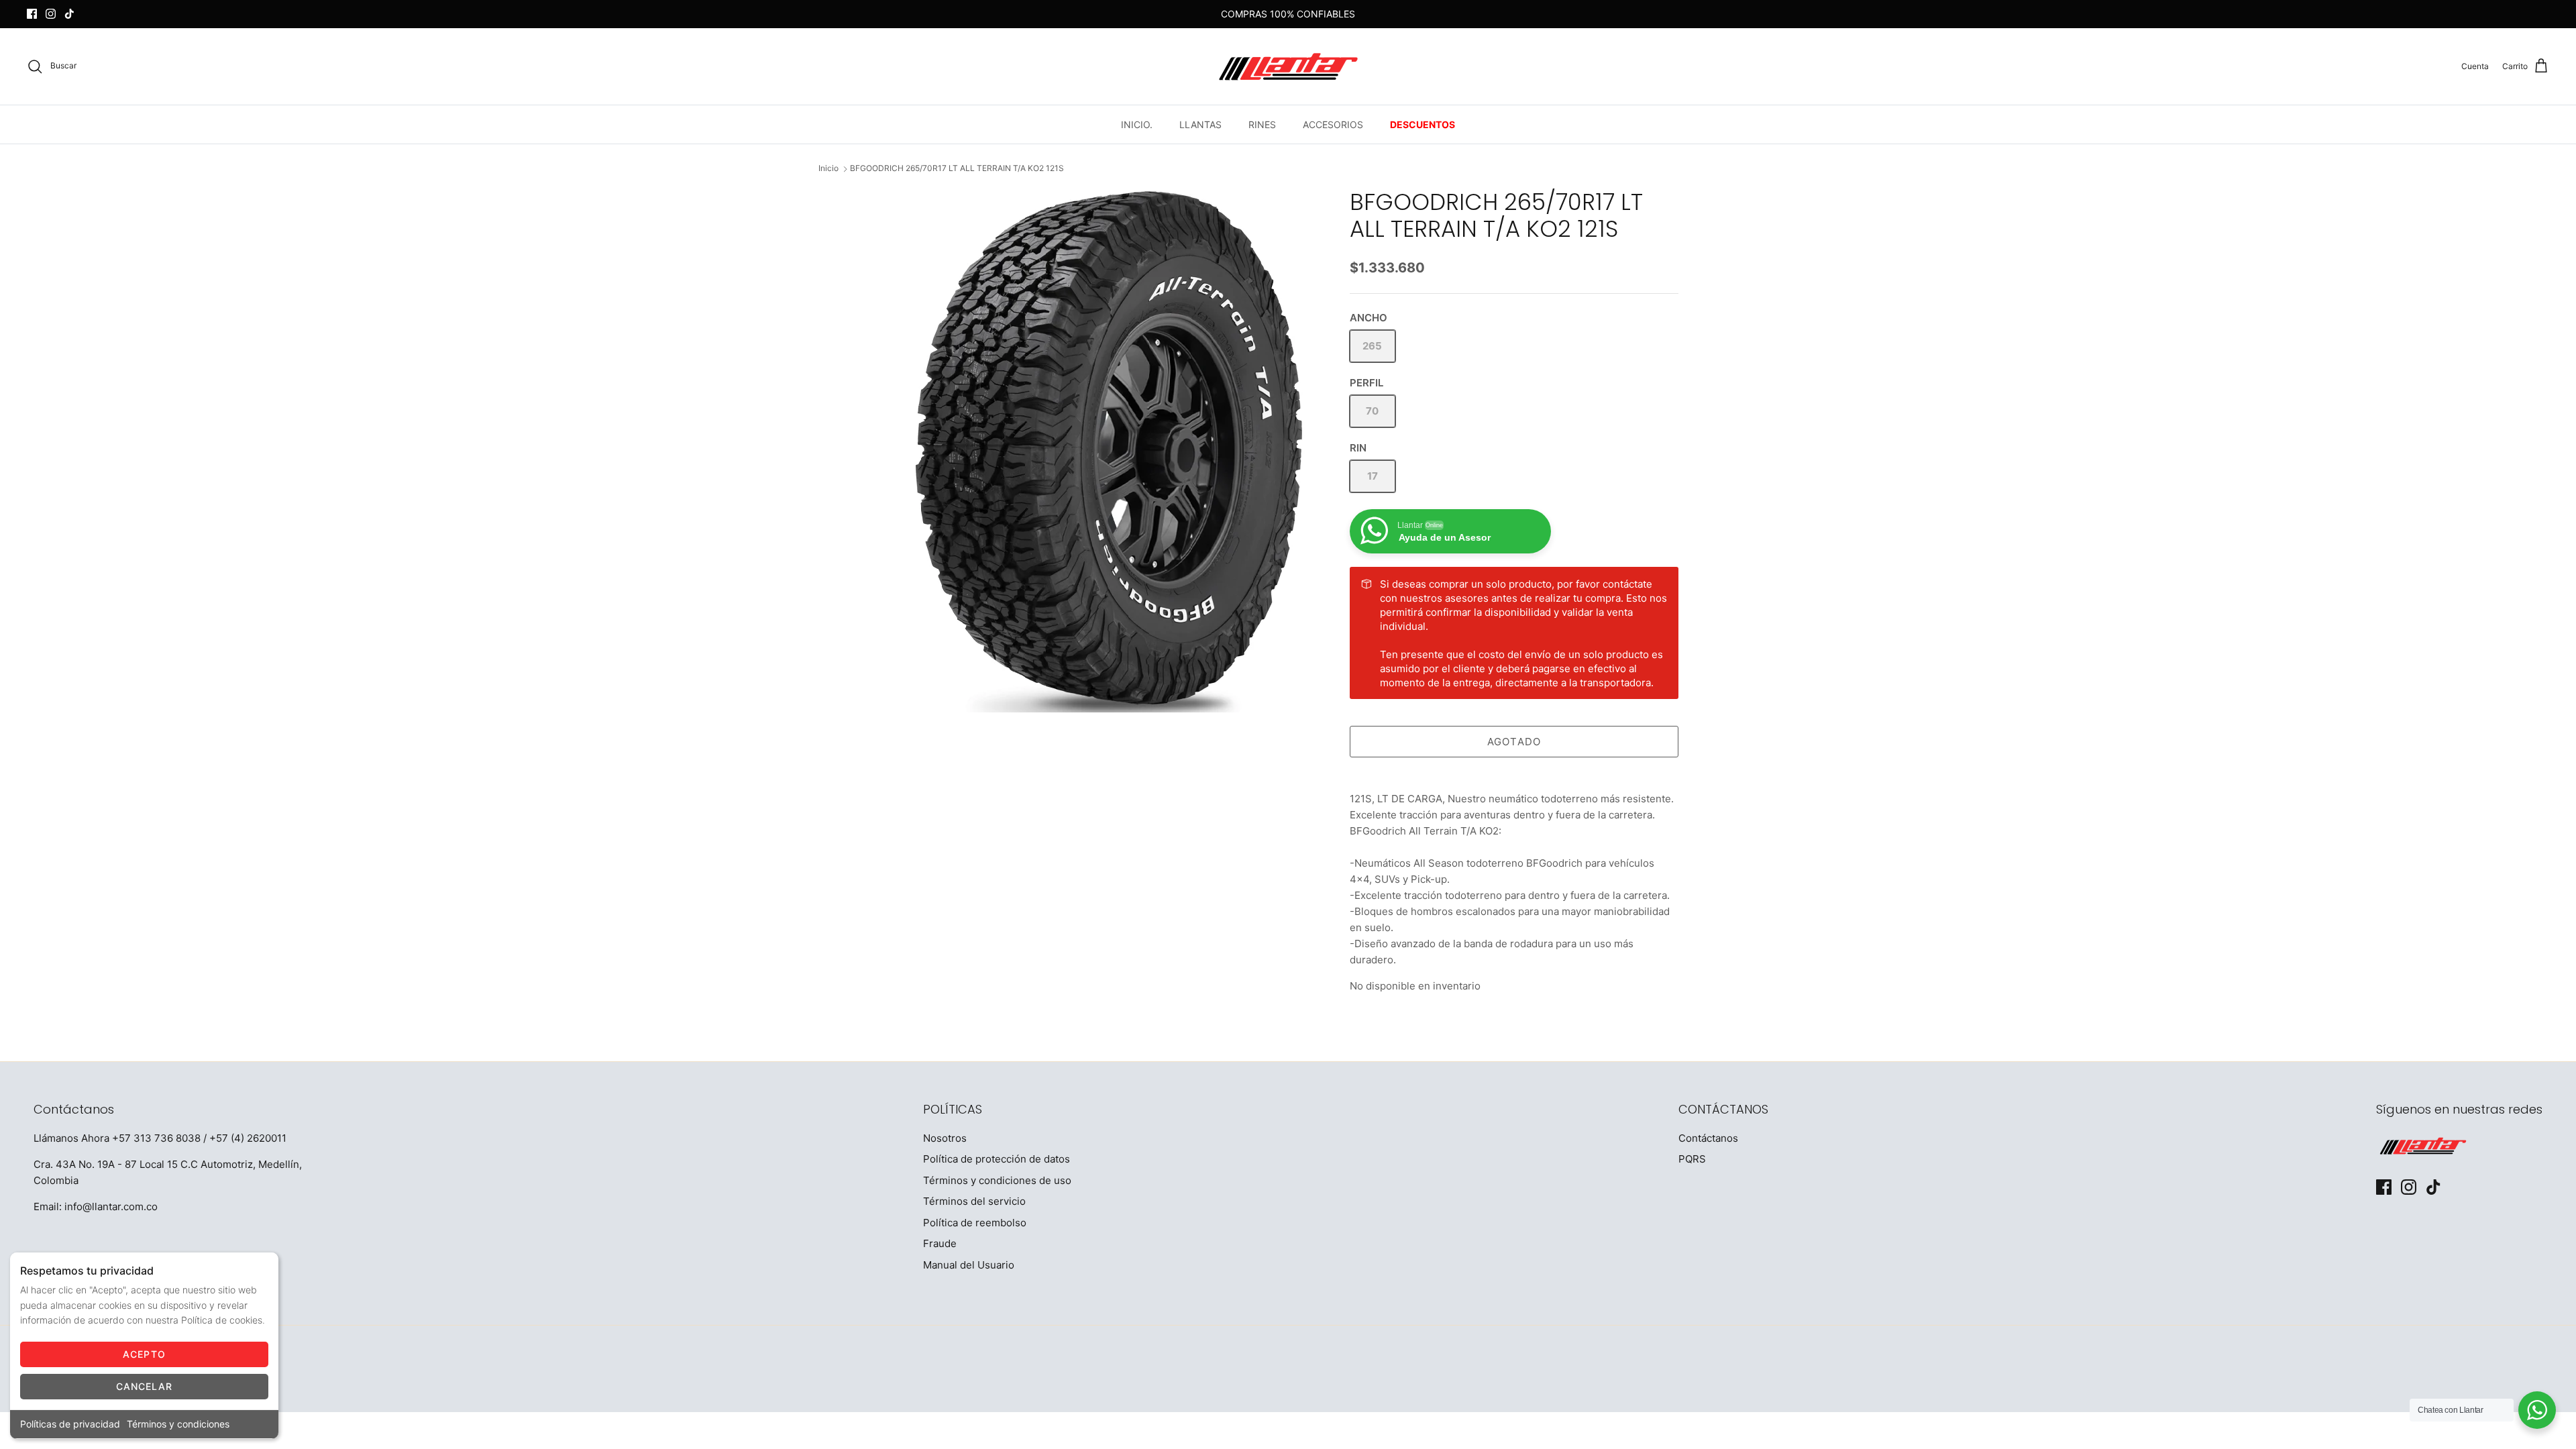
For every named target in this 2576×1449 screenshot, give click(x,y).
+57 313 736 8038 (156, 1138)
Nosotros (945, 1138)
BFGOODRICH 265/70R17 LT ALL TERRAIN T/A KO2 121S (957, 169)
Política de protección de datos (997, 1159)
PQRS (1692, 1159)
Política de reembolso (975, 1223)
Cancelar (145, 1386)
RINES (1262, 124)
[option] (1109, 450)
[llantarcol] (1288, 66)
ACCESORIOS (1333, 124)
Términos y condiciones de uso (997, 1180)
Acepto (144, 1354)
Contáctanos (1708, 1138)
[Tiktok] (69, 14)
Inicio (828, 169)
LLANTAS (1200, 124)
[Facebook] (32, 14)
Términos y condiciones (178, 1424)
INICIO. (1137, 124)
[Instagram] (51, 14)
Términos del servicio (974, 1201)
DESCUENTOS (1423, 124)
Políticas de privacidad (70, 1424)
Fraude (940, 1243)
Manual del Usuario (969, 1265)
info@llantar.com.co (111, 1206)
